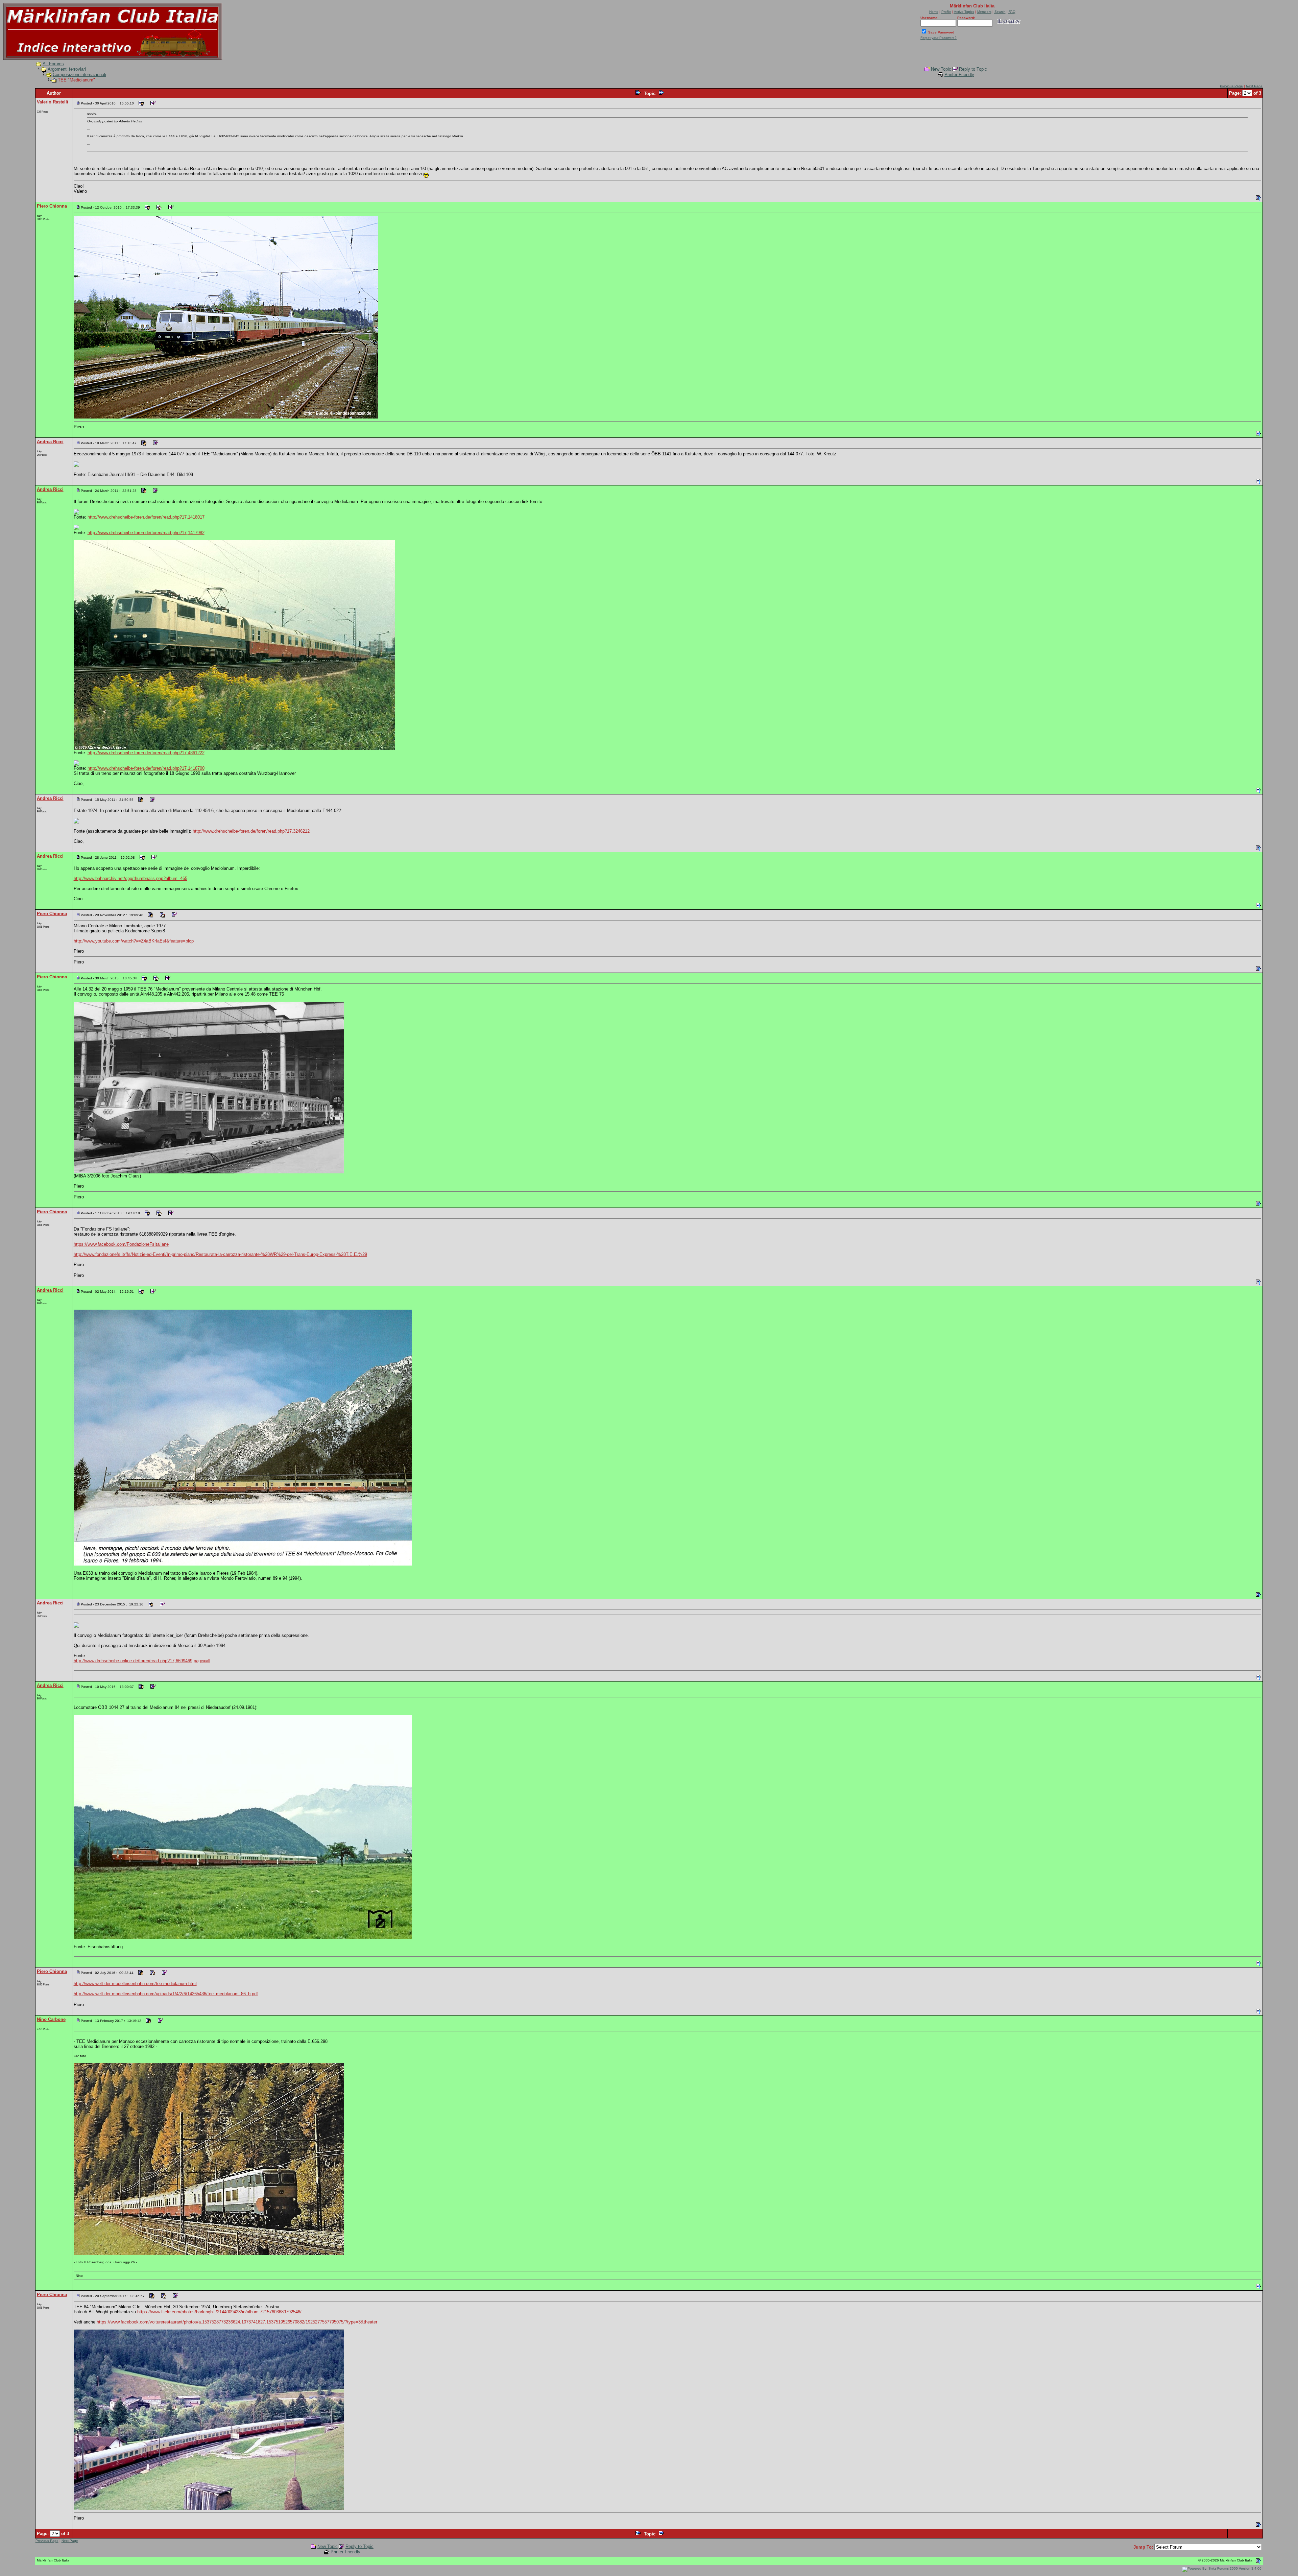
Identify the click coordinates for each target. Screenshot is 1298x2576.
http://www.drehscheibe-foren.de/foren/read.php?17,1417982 (146, 533)
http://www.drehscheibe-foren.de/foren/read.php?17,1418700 (146, 768)
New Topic (941, 69)
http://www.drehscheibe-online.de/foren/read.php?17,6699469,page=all (142, 1661)
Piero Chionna (52, 206)
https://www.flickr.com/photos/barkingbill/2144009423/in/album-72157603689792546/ (219, 2312)
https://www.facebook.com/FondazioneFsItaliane (121, 1244)
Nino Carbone (51, 2019)
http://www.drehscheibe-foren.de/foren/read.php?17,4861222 (146, 753)
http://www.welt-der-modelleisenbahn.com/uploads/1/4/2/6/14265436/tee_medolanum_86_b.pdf (166, 1994)
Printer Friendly (959, 75)
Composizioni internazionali (79, 75)
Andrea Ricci (50, 442)
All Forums (53, 64)
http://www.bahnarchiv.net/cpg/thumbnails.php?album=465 (130, 878)
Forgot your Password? (939, 38)
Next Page (1254, 86)
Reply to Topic (973, 69)
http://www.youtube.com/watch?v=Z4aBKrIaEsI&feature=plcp (134, 941)
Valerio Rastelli (53, 102)
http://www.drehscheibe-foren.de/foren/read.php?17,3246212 (251, 831)
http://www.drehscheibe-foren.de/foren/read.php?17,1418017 (146, 517)
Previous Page (1231, 86)
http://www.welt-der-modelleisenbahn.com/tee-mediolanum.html (135, 1984)
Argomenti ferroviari (67, 69)
